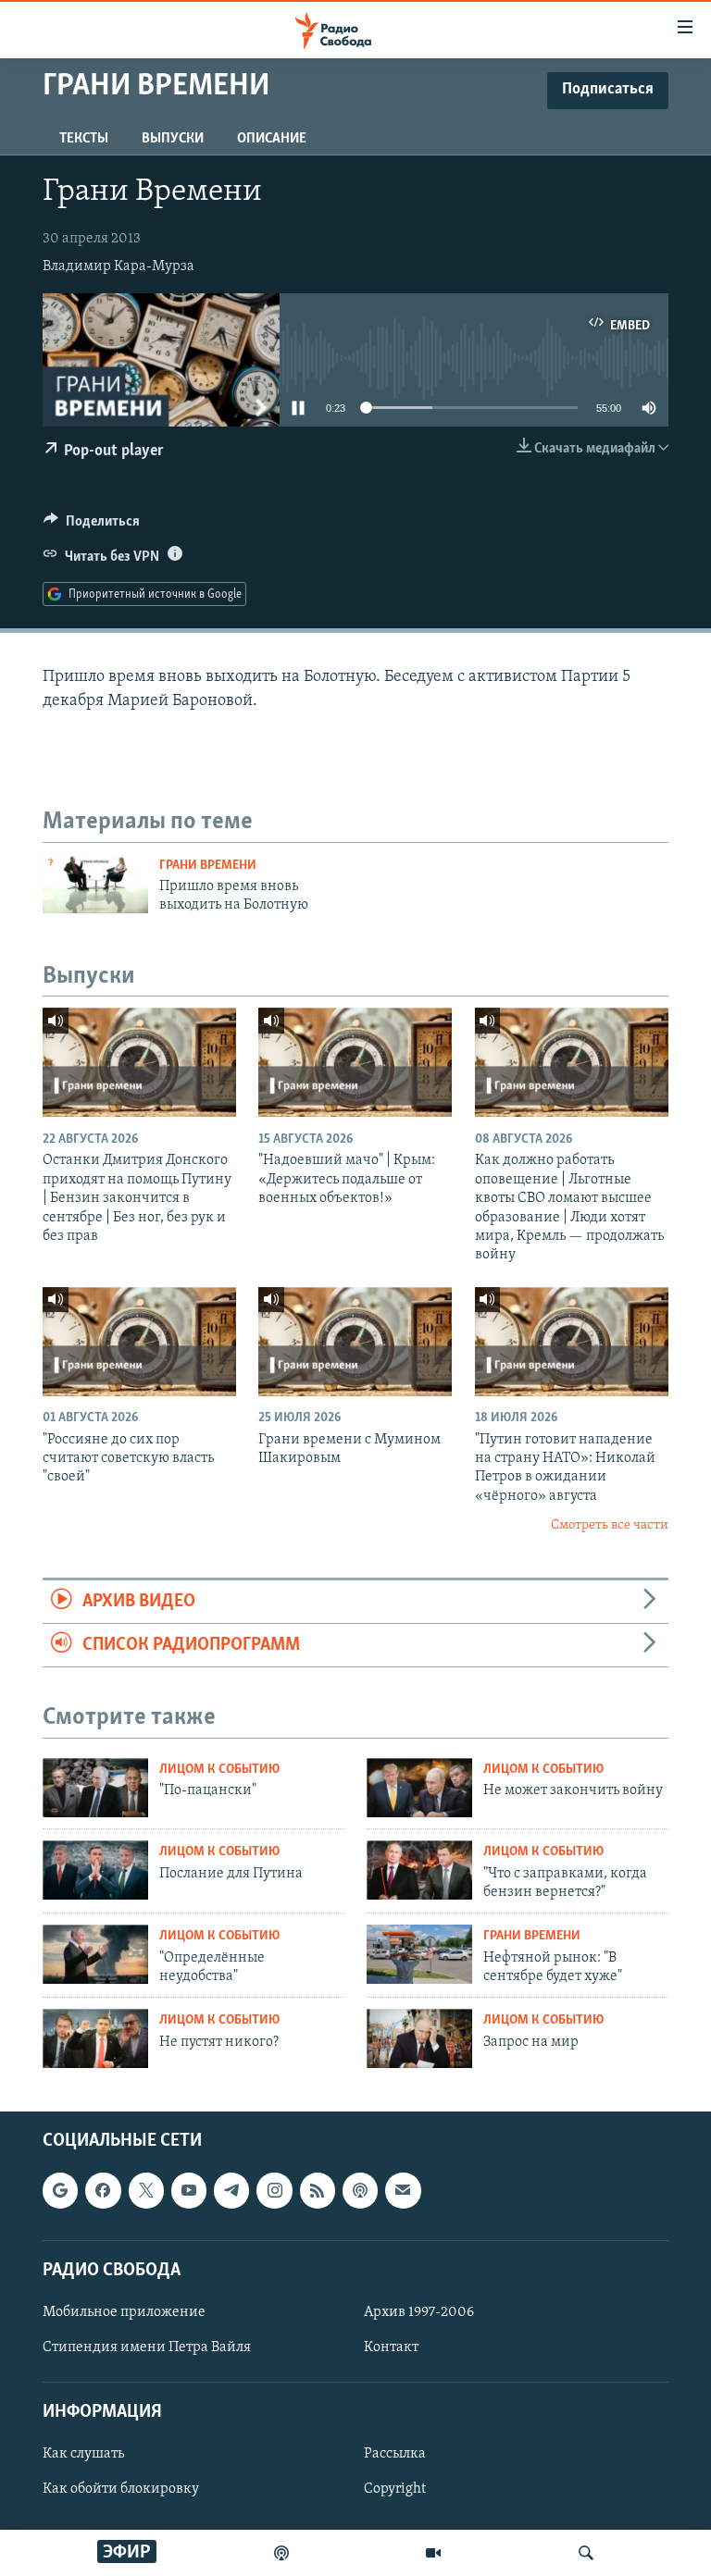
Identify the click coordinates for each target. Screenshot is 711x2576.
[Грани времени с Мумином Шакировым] (355, 1342)
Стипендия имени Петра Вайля (147, 2347)
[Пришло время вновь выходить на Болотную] (95, 884)
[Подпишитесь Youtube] (189, 2190)
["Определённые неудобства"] (95, 1954)
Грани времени (208, 866)
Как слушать (83, 2454)
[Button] (92, 526)
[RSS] (318, 2190)
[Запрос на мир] (419, 2038)
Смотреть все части (610, 1525)
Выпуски (173, 139)
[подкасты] (281, 2553)
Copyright (395, 2489)
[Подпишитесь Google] (60, 2190)
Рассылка (395, 2454)
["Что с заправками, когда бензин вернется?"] (419, 1870)
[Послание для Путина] (95, 1870)
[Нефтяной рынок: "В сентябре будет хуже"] (419, 1954)
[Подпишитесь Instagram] (274, 2190)
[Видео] (433, 2553)
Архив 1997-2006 (419, 2312)
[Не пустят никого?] (95, 2038)
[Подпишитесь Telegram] (231, 2190)
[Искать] (586, 2553)
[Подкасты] (360, 2190)
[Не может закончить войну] (419, 1788)
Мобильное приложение (124, 2312)
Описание (272, 139)
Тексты (84, 139)
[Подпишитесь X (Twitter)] (146, 2190)
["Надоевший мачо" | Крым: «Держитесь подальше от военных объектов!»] (355, 1062)
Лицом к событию (219, 1770)
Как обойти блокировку (121, 2489)
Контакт (391, 2347)
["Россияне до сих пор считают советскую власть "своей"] (139, 1342)
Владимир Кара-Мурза (118, 266)
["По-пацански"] (95, 1788)
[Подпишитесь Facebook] (103, 2190)
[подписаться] (403, 2190)
